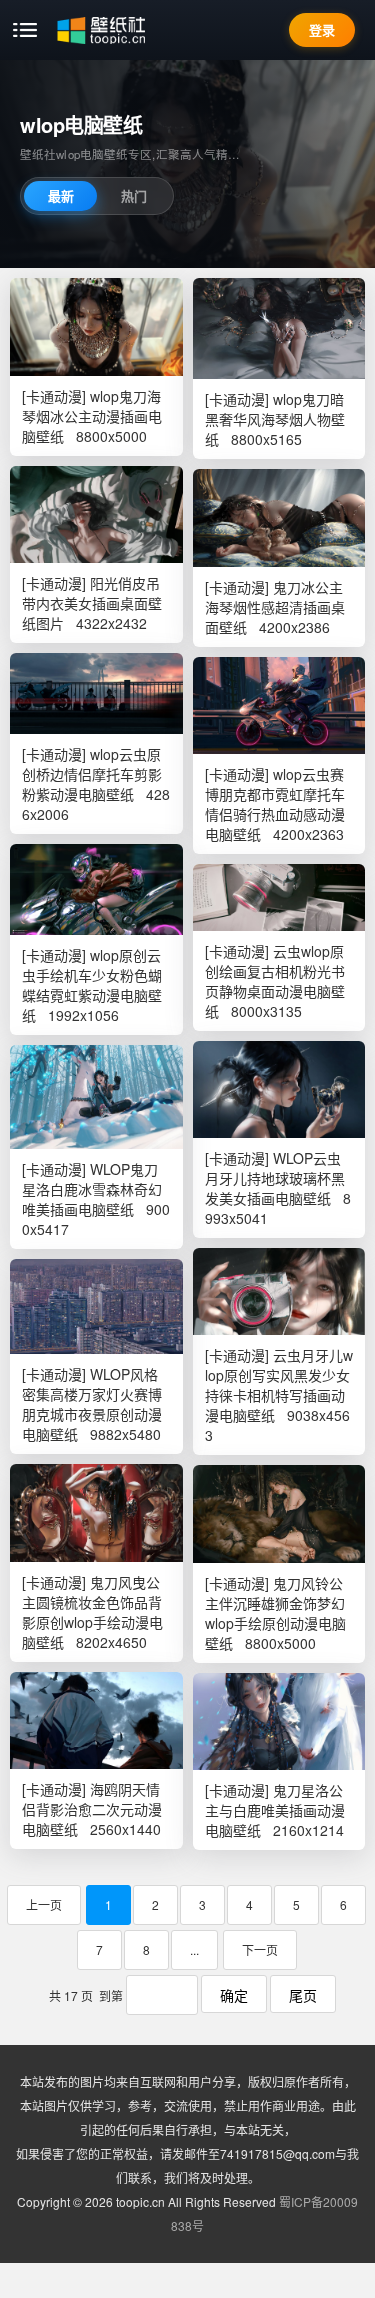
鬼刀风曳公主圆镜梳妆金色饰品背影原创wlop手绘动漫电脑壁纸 (92, 1612)
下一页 (260, 1949)
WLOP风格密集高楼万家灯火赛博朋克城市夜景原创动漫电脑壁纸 (92, 1404)
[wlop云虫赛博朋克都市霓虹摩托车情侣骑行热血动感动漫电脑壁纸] (279, 705)
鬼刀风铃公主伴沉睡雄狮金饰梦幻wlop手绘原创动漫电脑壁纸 (275, 1613)
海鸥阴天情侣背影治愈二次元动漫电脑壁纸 (92, 1809)
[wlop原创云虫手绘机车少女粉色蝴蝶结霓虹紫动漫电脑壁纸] (96, 889)
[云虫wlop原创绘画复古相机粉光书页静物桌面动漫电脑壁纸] (279, 897)
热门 (134, 195)
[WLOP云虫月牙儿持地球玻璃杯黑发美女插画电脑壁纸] (279, 1089)
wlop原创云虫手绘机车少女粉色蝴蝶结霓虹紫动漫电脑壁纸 (92, 985)
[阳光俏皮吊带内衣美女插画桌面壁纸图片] (96, 514)
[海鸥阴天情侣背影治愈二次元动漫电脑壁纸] (96, 1720)
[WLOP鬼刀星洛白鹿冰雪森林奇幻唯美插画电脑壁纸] (96, 1097)
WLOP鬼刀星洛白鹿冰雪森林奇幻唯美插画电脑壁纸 (92, 1189)
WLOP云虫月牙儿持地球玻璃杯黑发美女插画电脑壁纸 (275, 1178)
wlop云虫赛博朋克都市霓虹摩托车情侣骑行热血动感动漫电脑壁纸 (275, 804)
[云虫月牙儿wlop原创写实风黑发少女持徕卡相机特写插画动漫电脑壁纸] (279, 1291)
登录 (322, 29)
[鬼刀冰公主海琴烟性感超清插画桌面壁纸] (279, 518)
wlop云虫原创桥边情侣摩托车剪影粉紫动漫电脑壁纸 (92, 774)
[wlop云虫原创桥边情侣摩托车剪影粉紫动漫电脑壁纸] (96, 693)
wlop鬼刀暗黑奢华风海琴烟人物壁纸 (275, 419)
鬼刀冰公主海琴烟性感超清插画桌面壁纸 (275, 607)
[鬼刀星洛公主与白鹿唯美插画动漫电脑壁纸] (279, 1721)
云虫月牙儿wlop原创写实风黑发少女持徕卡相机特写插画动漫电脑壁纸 (279, 1385)
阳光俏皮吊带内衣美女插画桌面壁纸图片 (92, 603)
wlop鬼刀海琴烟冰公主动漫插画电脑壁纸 (92, 416)
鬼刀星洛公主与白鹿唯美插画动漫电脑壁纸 (275, 1810)
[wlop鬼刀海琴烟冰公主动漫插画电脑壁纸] (96, 327)
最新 (61, 195)
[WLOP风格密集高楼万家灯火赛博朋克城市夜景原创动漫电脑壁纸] (96, 1307)
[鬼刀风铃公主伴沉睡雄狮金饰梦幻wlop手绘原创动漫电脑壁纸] (279, 1514)
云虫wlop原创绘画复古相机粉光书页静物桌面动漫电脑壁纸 (275, 981)
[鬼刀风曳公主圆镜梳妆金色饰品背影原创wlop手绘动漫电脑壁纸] (96, 1513)
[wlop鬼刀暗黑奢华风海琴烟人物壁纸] (279, 328)
